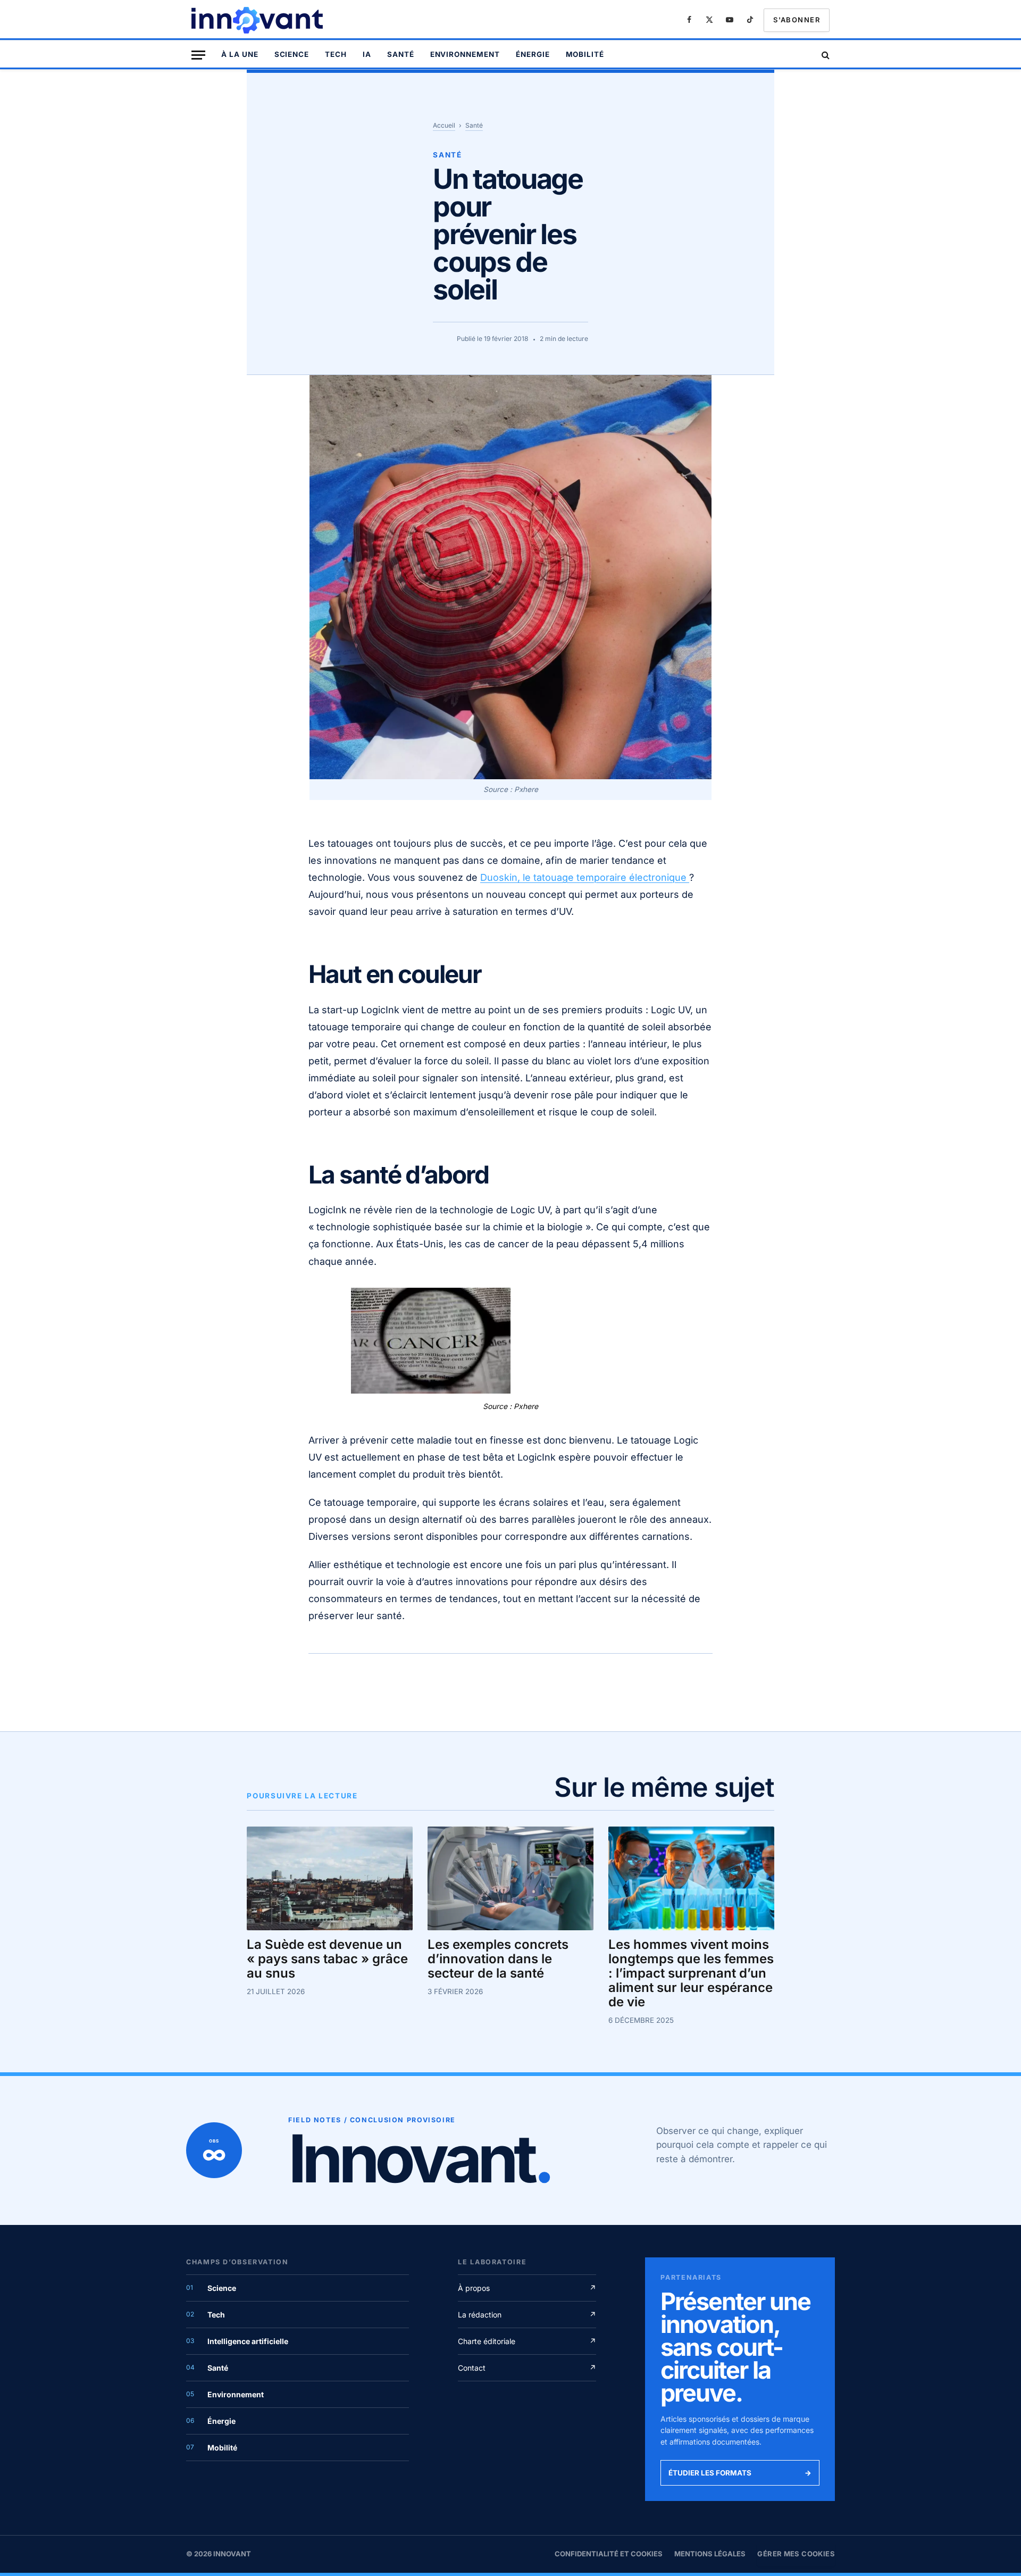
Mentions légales (710, 2554)
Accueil (444, 125)
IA (367, 54)
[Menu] (198, 55)
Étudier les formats (740, 2473)
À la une (240, 54)
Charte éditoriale (527, 2341)
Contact (527, 2368)
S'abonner (797, 20)
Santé (401, 54)
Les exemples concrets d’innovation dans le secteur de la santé (498, 1959)
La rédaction (527, 2315)
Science (292, 54)
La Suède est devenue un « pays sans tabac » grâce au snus (327, 1959)
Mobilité (585, 54)
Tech (336, 54)
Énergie (533, 54)
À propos (527, 2288)
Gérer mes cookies (796, 2554)
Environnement (465, 54)
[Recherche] (825, 55)
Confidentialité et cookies (609, 2554)
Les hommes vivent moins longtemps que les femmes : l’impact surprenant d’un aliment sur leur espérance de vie (691, 1973)
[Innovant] (258, 20)
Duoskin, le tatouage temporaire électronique (585, 877)
